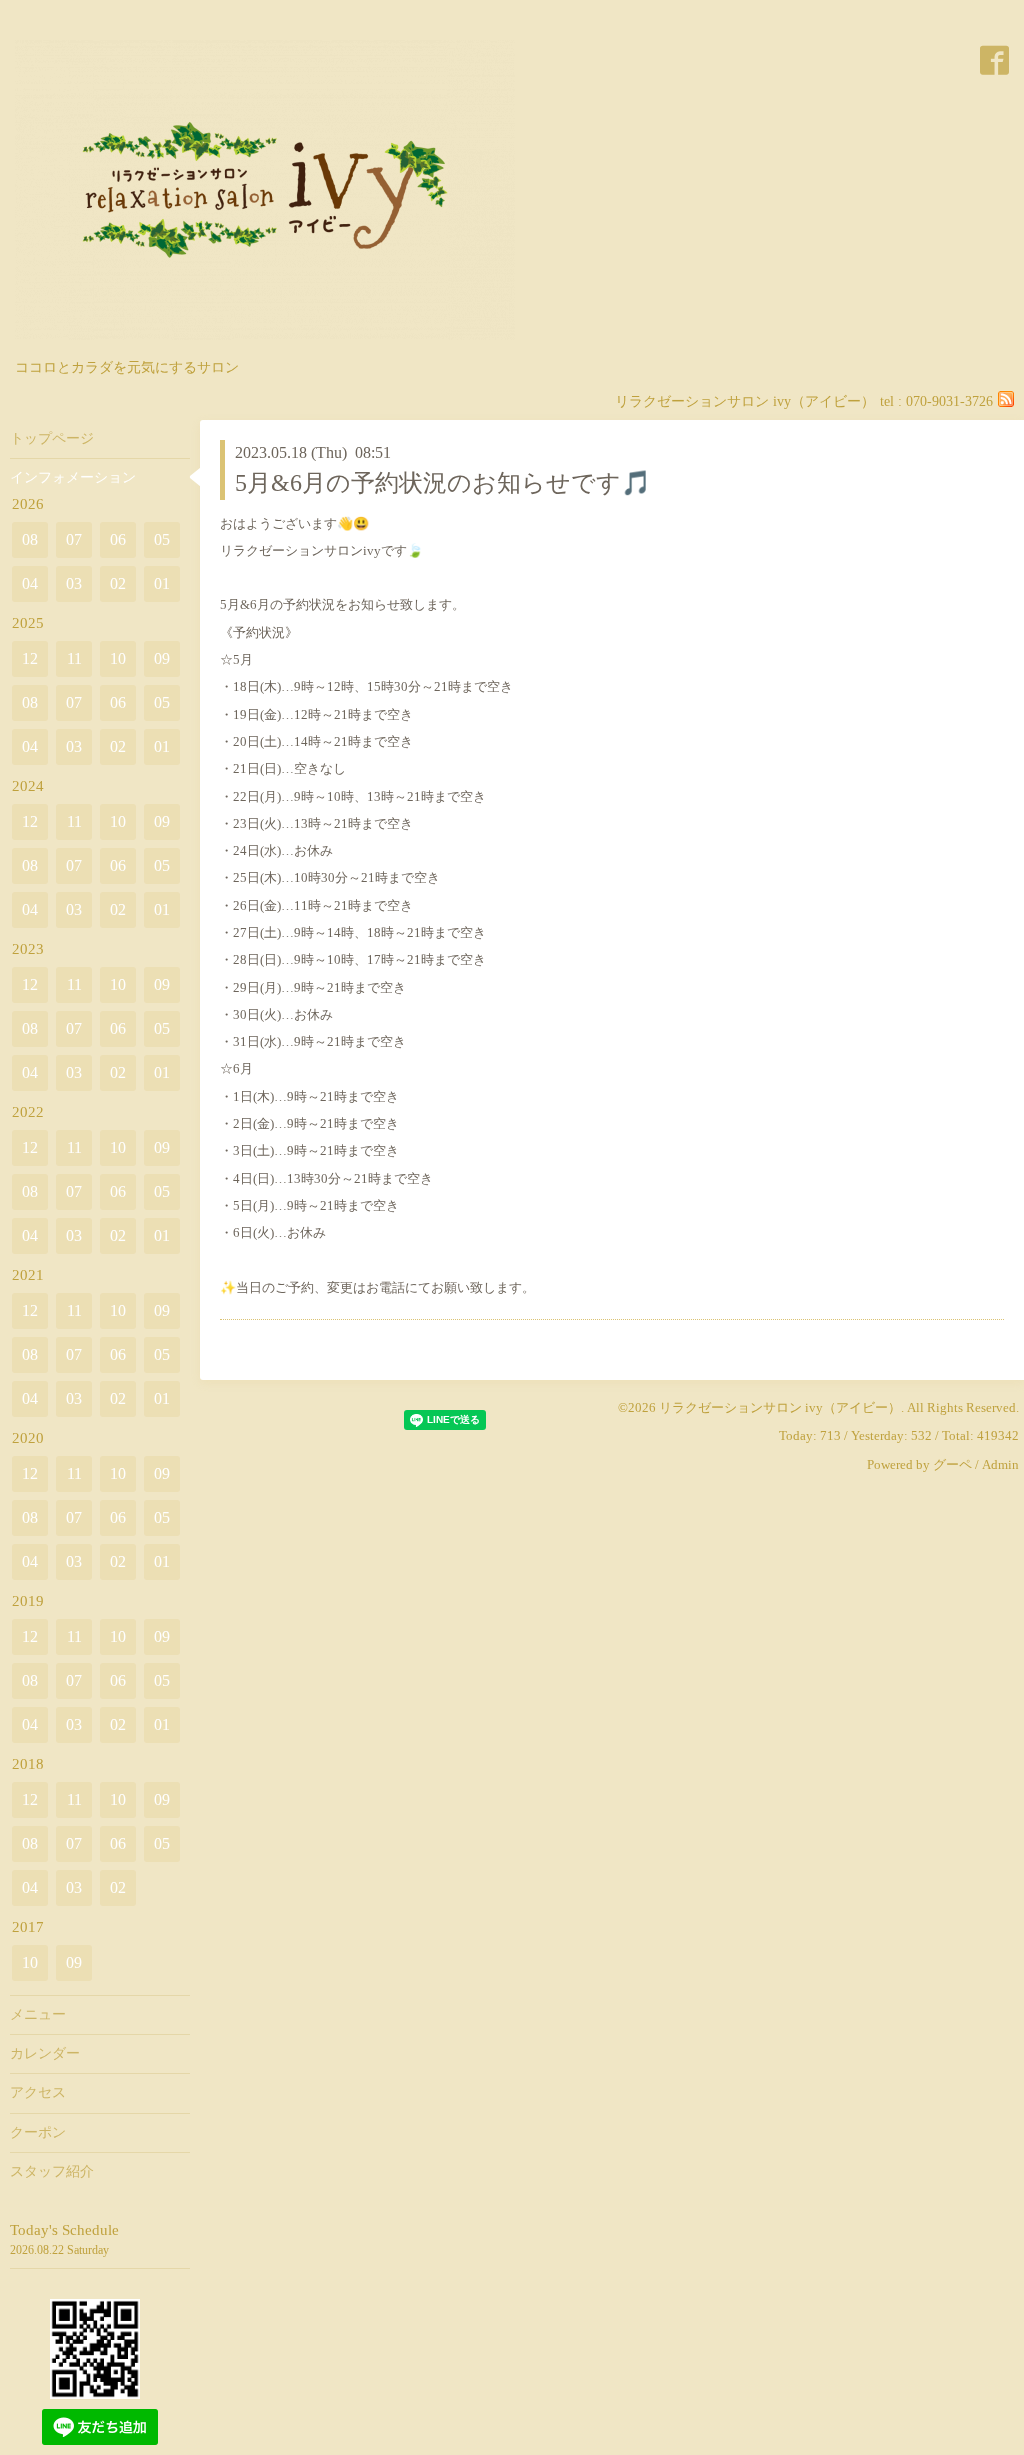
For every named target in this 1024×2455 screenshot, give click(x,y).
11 (74, 658)
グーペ (952, 1464)
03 (74, 583)
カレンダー (45, 2053)
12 (30, 658)
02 (118, 583)
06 (118, 539)
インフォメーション (73, 477)
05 (162, 539)
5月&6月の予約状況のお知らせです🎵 (443, 483)
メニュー (38, 2014)
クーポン (38, 2132)
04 (30, 583)
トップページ (52, 438)
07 (74, 539)
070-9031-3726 (949, 401)
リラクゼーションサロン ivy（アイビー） (780, 1407)
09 (162, 658)
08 (30, 539)
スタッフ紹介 (52, 2171)
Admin (1000, 1464)
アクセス (38, 2092)
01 (162, 583)
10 (118, 658)
